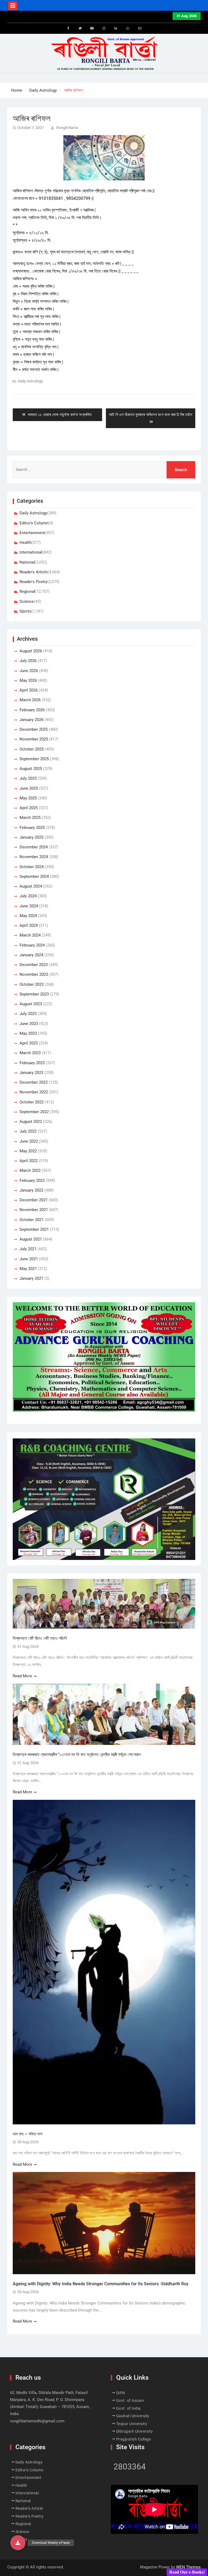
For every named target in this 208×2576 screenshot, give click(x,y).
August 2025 (31, 769)
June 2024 (29, 906)
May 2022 (28, 1151)
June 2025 (29, 788)
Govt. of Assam (130, 2400)
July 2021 (28, 1249)
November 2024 (34, 857)
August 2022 (31, 1122)
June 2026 (29, 671)
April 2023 (29, 1043)
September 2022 (34, 1112)
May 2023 (28, 1033)
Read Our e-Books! (187, 2572)
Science (27, 601)
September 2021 (34, 1229)
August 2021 (31, 1239)
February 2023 (32, 1063)
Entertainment (32, 533)
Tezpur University (132, 2424)
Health (25, 543)
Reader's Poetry (33, 582)
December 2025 (34, 729)
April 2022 (29, 1161)
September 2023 (34, 994)
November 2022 (34, 1092)
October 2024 (32, 867)
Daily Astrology (30, 381)
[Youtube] (92, 28)
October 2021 (32, 1220)
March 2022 (30, 1170)
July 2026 (28, 661)
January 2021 (31, 1278)
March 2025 (30, 818)
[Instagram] (104, 28)
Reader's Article (34, 572)
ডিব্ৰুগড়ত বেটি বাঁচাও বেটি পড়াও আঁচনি (40, 1638)
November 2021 (34, 1210)
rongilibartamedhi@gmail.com (37, 2421)
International (31, 552)
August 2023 (31, 1004)
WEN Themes (188, 2567)
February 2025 (32, 828)
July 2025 (28, 778)
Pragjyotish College (134, 2439)
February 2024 (32, 945)
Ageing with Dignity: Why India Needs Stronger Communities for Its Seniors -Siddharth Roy (101, 2284)
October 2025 (32, 749)
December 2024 (34, 847)
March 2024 (30, 935)
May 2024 (28, 916)
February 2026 (32, 710)
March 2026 (30, 700)
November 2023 (34, 974)
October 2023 (32, 984)
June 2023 (29, 1024)
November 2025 (34, 739)
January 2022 (31, 1190)
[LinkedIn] (116, 28)
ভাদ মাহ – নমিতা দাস (27, 2134)
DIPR (121, 2393)
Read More (22, 1676)
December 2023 (34, 965)
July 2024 (28, 896)
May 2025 (28, 798)
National (27, 562)
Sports (25, 611)
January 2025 (31, 837)
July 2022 (28, 1131)
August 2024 (31, 886)
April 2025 (29, 808)
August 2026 (31, 651)
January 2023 (31, 1073)
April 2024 (29, 925)
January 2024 (31, 955)
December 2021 (34, 1200)
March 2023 (30, 1053)
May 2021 (28, 1269)
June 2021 (29, 1259)
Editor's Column (34, 523)
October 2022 (32, 1102)
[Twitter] (80, 28)
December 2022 (34, 1082)
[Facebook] (68, 28)
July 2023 (28, 1014)
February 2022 (32, 1180)
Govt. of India (129, 2408)
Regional (27, 591)
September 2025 (34, 759)
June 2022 (29, 1141)
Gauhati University (133, 2416)
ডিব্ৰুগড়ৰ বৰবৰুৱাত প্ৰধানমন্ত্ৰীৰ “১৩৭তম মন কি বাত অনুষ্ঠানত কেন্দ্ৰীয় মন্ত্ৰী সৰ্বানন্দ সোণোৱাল (77, 1755)
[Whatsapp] (128, 28)
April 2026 (29, 690)
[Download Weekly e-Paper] (18, 2543)
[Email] (140, 28)
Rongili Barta (67, 128)
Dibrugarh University (135, 2431)
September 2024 (34, 877)
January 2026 (31, 720)
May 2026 (28, 680)
